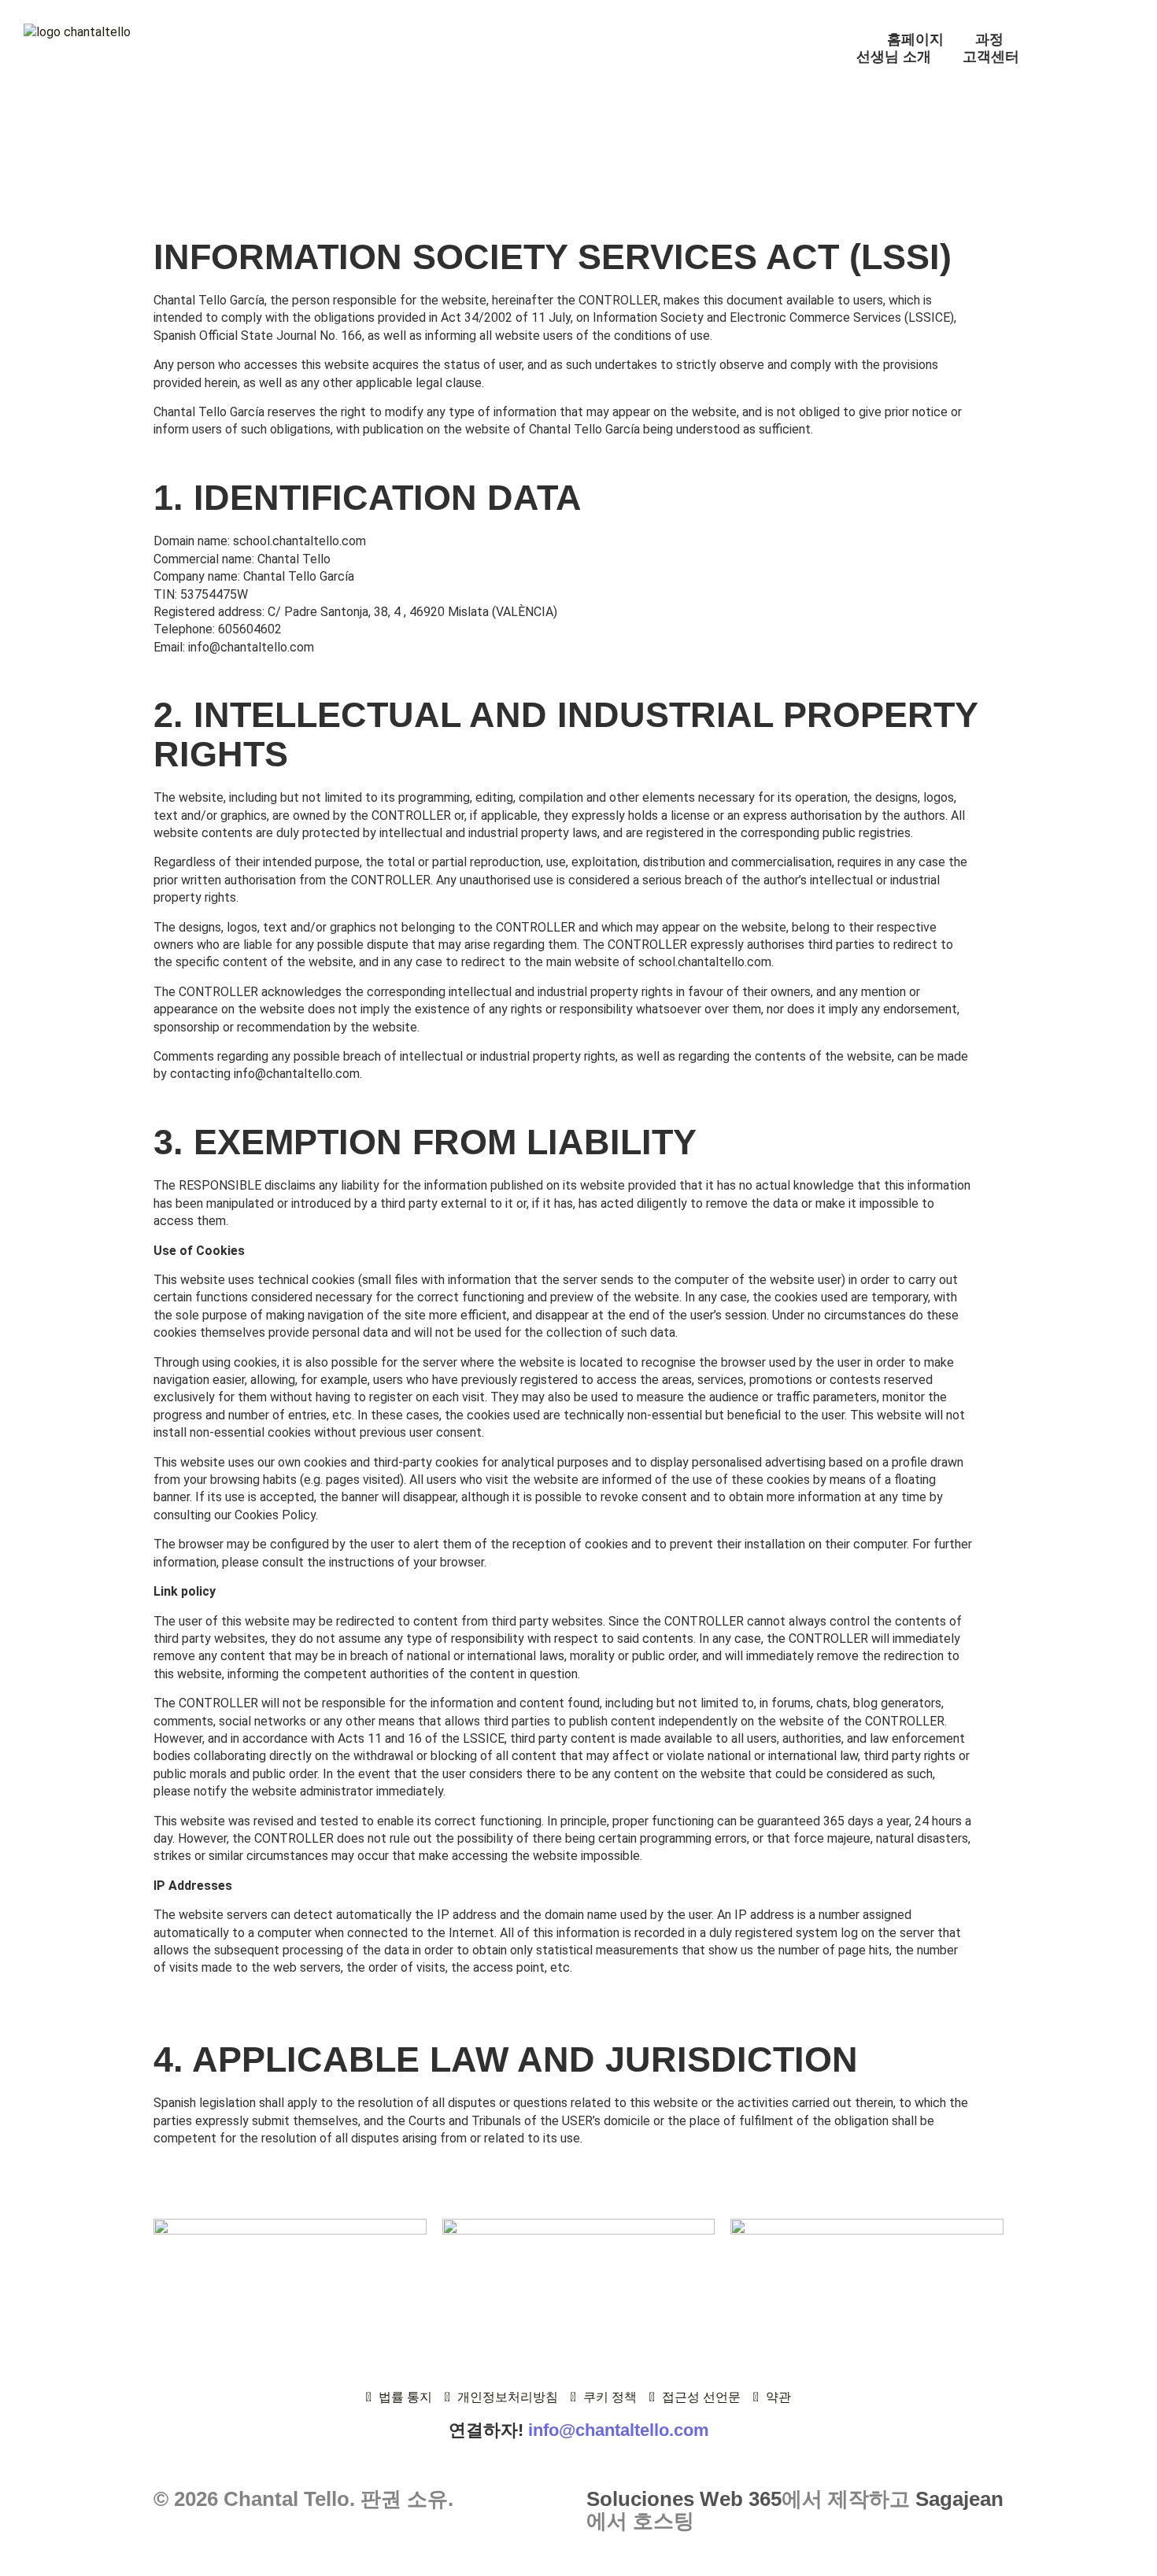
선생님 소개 (894, 57)
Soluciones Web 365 (684, 2499)
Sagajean (959, 2499)
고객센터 (991, 57)
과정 (989, 39)
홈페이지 (915, 39)
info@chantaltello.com (619, 2430)
